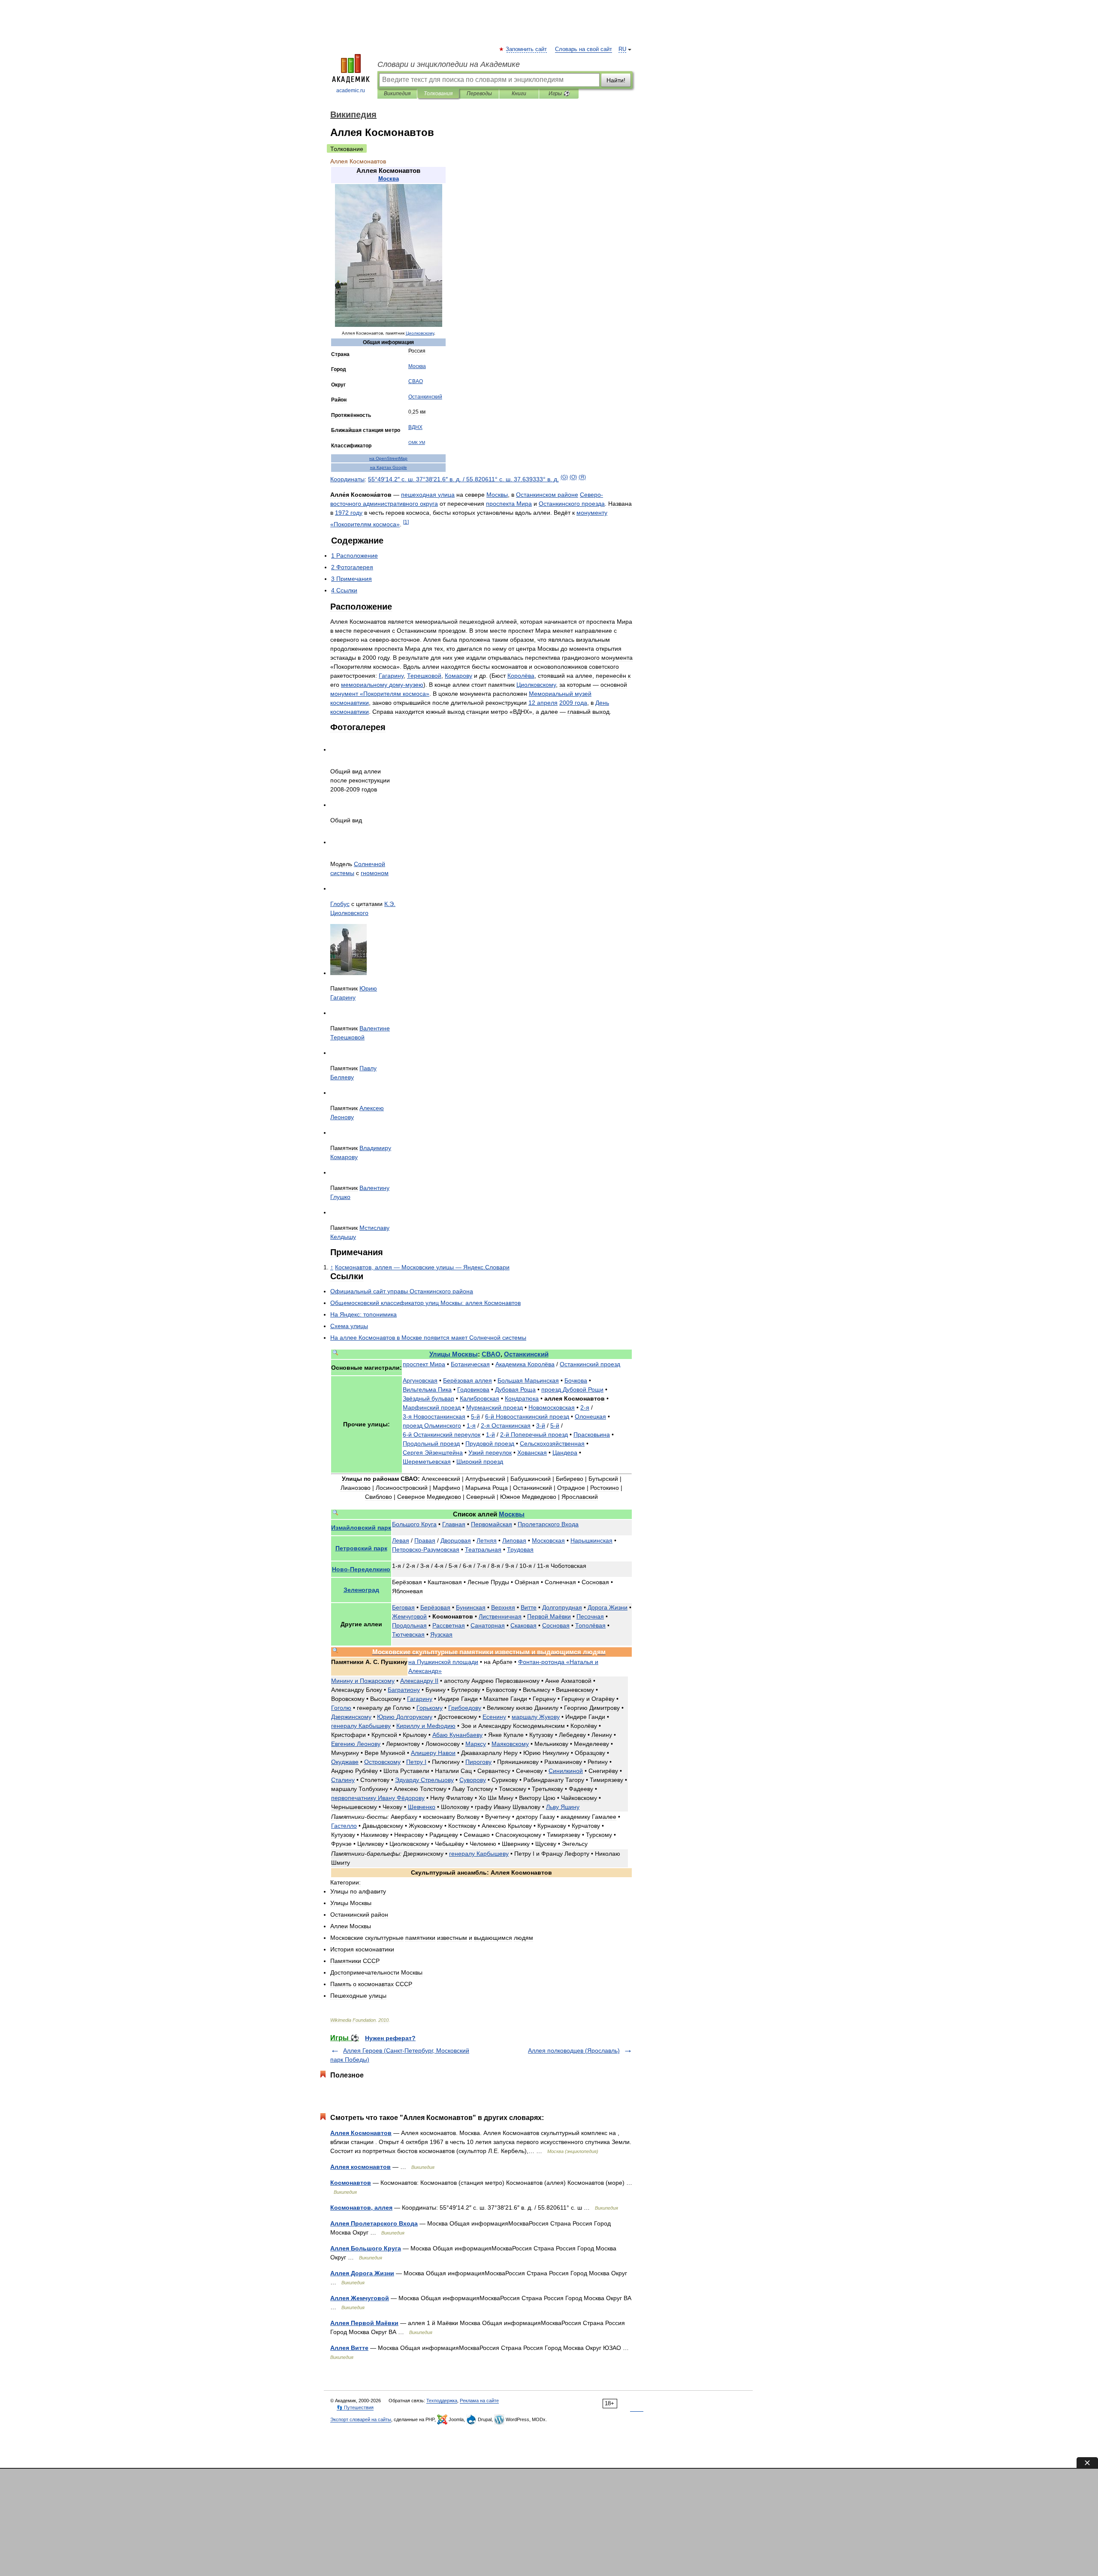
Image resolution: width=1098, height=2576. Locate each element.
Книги (519, 94)
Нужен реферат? (390, 2038)
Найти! (616, 80)
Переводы (479, 94)
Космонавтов (351, 2183)
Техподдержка (442, 2401)
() (564, 477)
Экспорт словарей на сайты (361, 2419)
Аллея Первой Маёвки (364, 2323)
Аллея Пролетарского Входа (374, 2223)
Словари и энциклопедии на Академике (449, 64)
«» (380, 694)
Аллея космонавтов (360, 2167)
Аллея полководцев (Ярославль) (574, 2051)
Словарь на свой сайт (584, 49)
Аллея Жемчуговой (360, 2298)
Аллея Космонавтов (361, 2133)
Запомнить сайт (527, 49)
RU (622, 49)
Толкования (438, 94)
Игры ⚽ (559, 94)
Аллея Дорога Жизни (362, 2273)
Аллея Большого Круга (366, 2248)
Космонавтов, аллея (361, 2208)
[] (406, 522)
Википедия (397, 94)
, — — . (422, 1267)
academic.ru (351, 91)
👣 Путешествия (355, 2407)
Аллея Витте (349, 2348)
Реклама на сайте (479, 2401)
